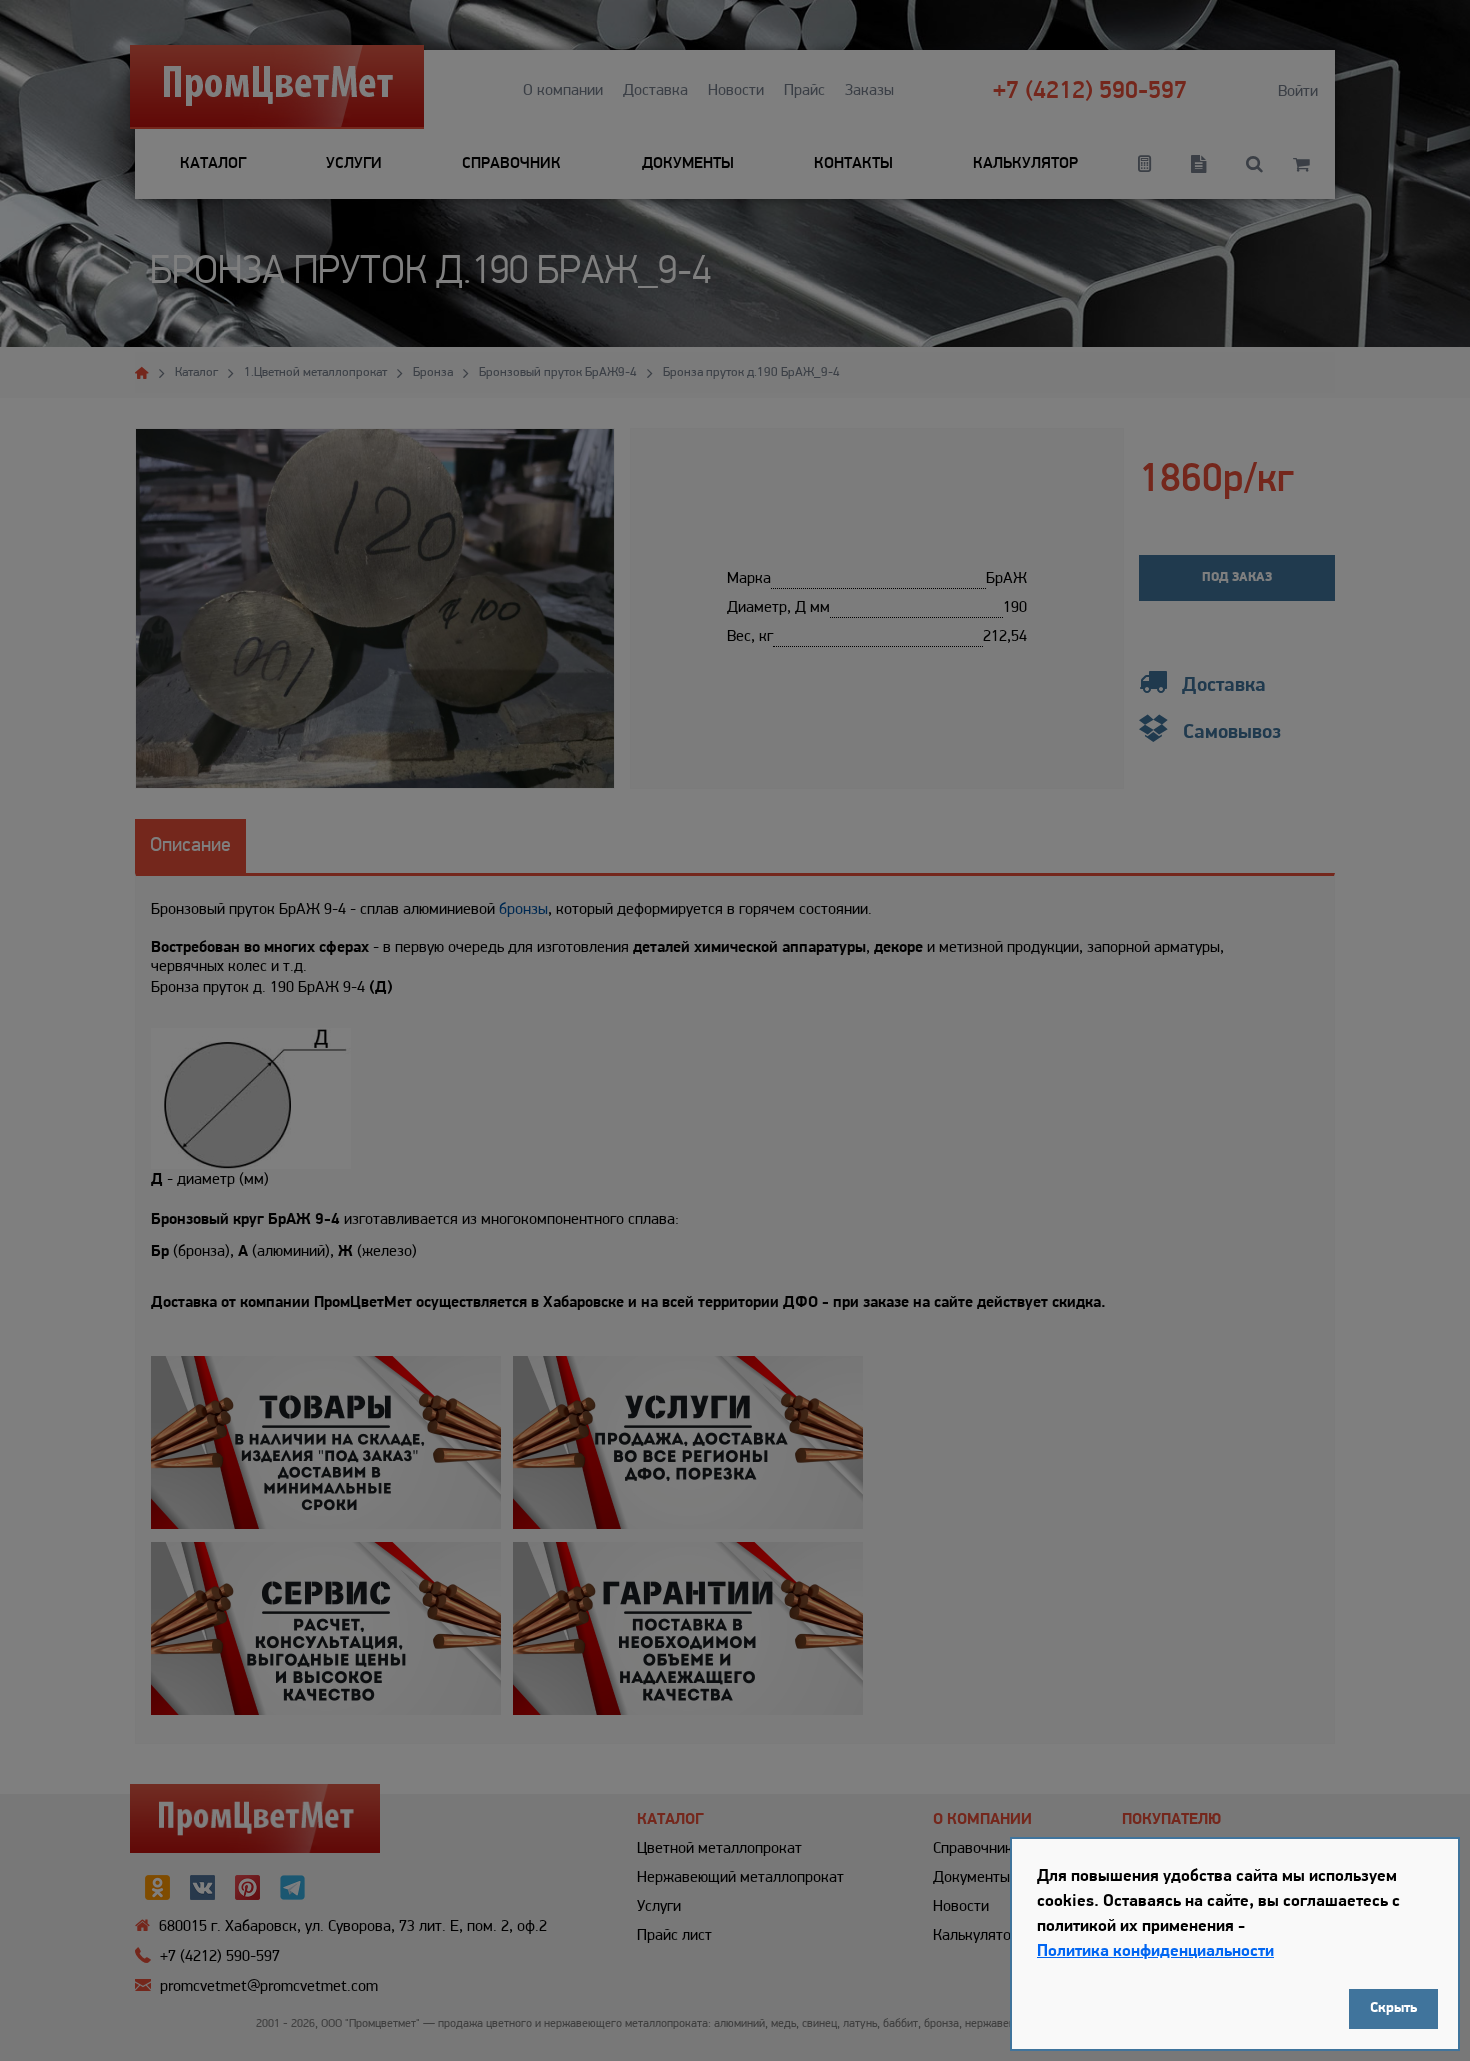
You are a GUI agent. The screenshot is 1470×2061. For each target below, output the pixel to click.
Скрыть (1393, 2008)
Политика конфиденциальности (1155, 1951)
